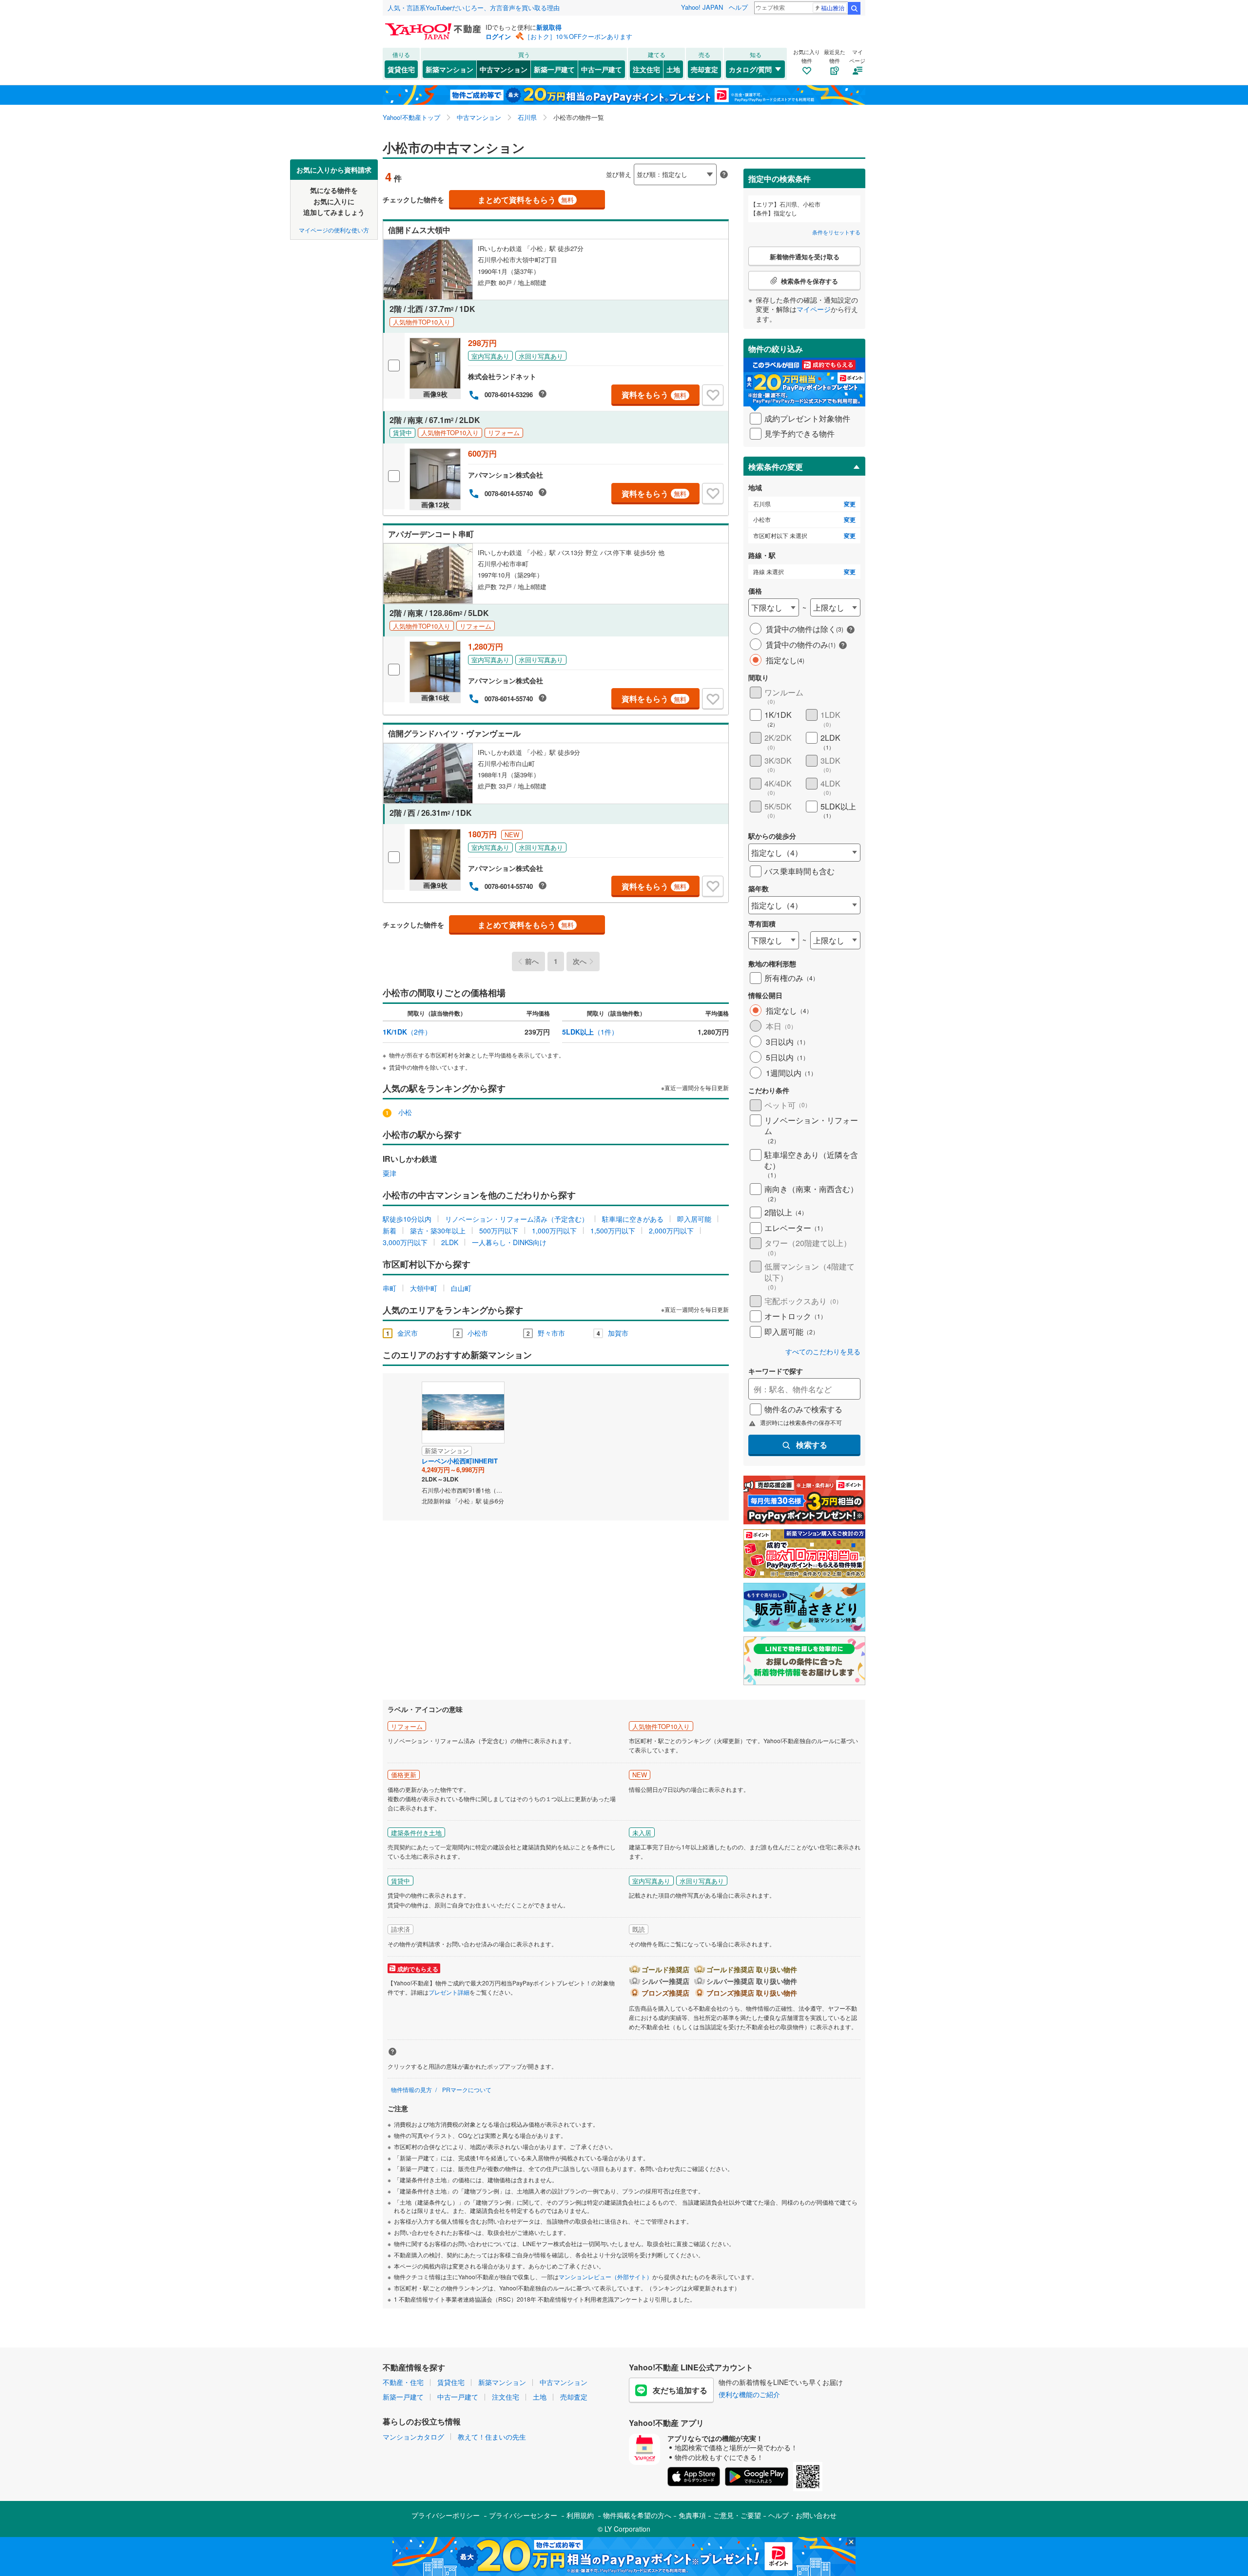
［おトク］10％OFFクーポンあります (578, 36)
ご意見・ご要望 (737, 2515)
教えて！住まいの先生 (492, 2437)
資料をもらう (654, 394)
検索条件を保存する (631, 159)
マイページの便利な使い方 (334, 229)
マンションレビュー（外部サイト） (605, 2277)
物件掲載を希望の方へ (637, 2515)
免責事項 (692, 2515)
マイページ (814, 309)
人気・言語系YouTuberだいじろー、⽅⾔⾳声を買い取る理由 (474, 8)
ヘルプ (738, 7)
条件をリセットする (836, 232)
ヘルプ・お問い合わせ (802, 2515)
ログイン (498, 36)
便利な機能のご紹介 (749, 2394)
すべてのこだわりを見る (823, 1352)
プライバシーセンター (523, 2515)
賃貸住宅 (401, 69)
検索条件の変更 (776, 467)
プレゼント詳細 (449, 1992)
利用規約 (580, 2515)
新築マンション (449, 69)
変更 (850, 504)
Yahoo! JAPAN (702, 7)
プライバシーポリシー (446, 2515)
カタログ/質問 (750, 69)
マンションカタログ (413, 2437)
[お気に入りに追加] (713, 395)
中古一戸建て (602, 69)
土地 (673, 69)
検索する (812, 1445)
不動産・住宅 (403, 2382)
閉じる (577, 166)
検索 (854, 8)
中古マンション (504, 69)
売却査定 (704, 69)
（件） (407, 1032)
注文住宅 (646, 69)
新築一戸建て (554, 69)
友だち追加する (680, 2390)
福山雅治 (833, 8)
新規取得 (549, 27)
